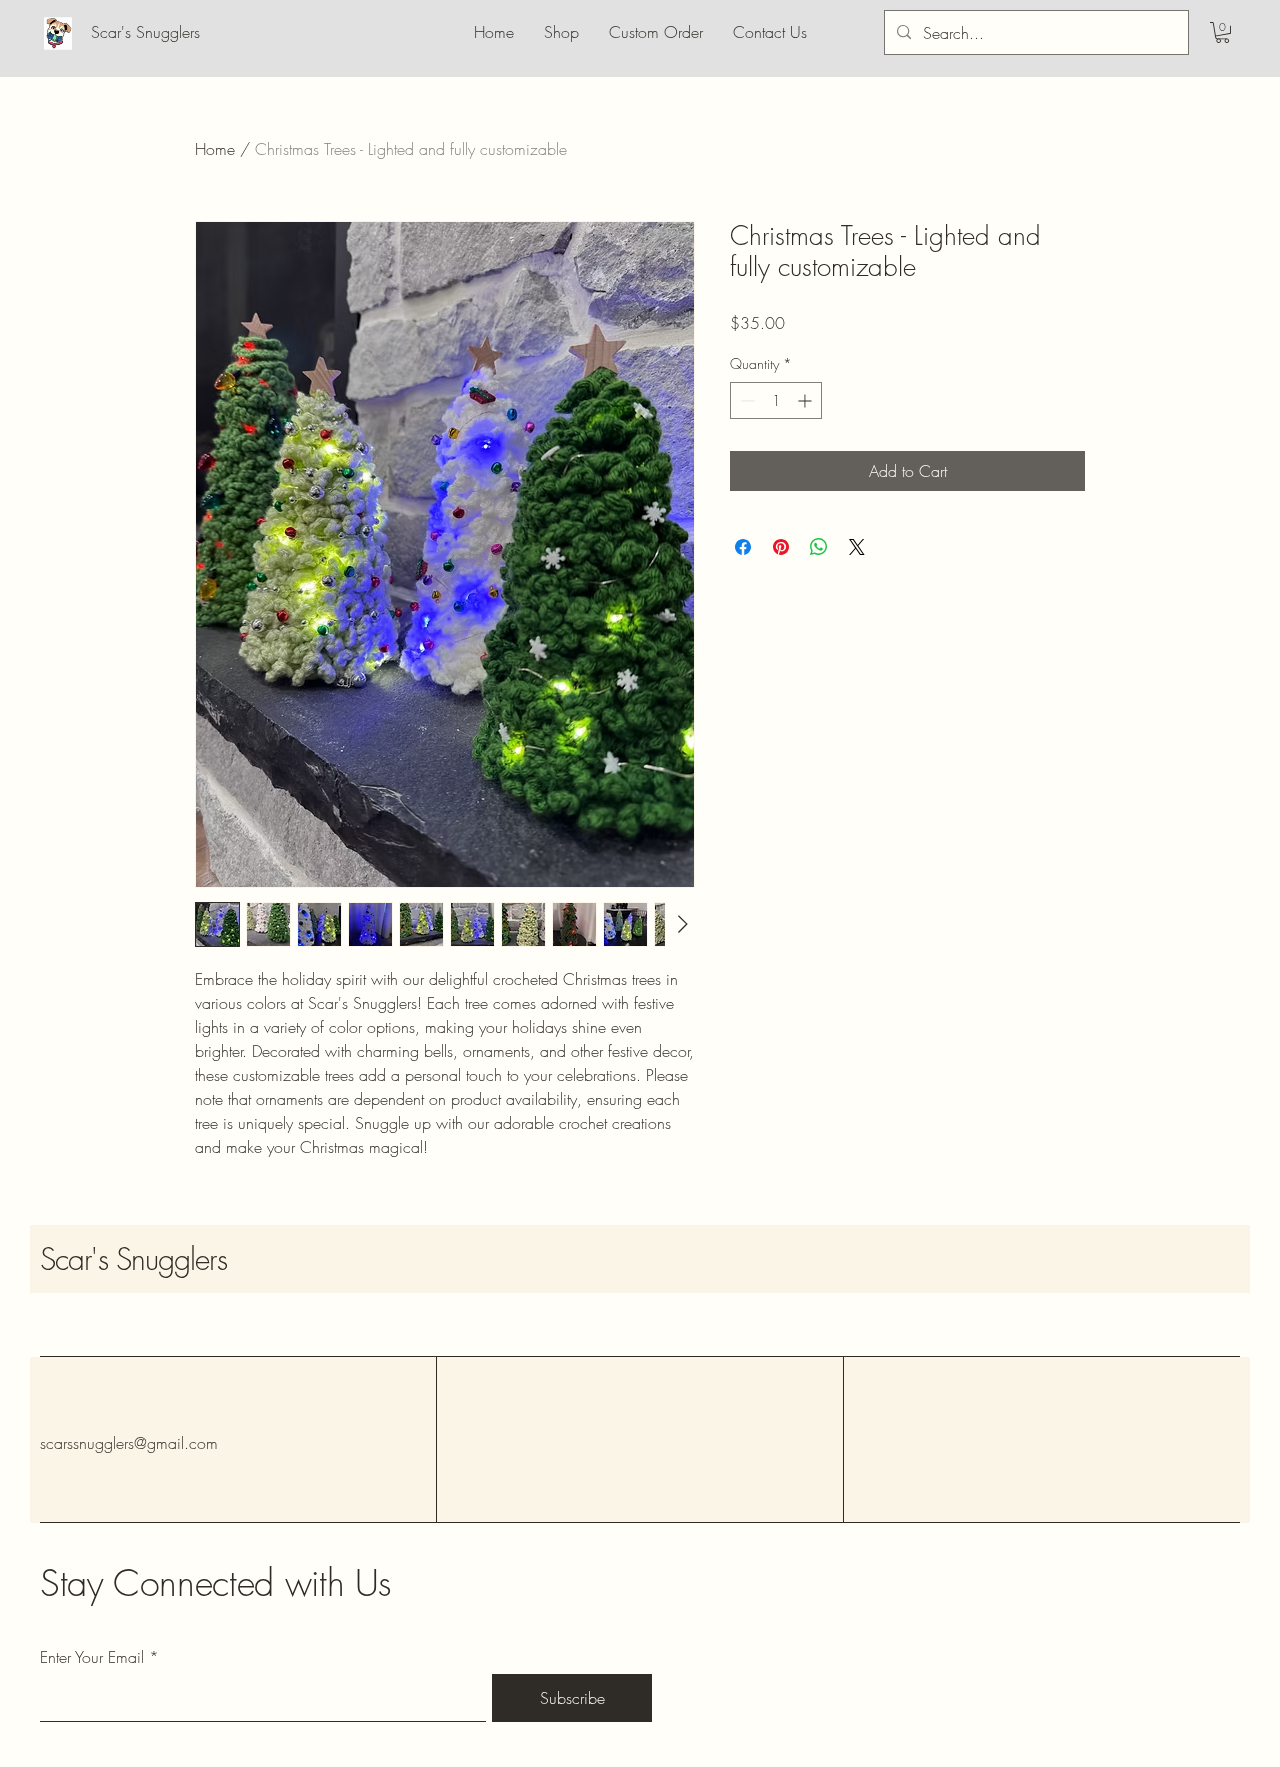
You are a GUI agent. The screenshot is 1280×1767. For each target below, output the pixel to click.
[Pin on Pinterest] (781, 547)
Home (215, 149)
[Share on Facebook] (743, 547)
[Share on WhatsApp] (819, 547)
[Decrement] (745, 400)
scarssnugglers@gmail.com (129, 1443)
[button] (1222, 32)
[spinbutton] (776, 400)
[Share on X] (857, 547)
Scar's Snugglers (133, 1259)
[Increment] (806, 400)
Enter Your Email (92, 1657)
